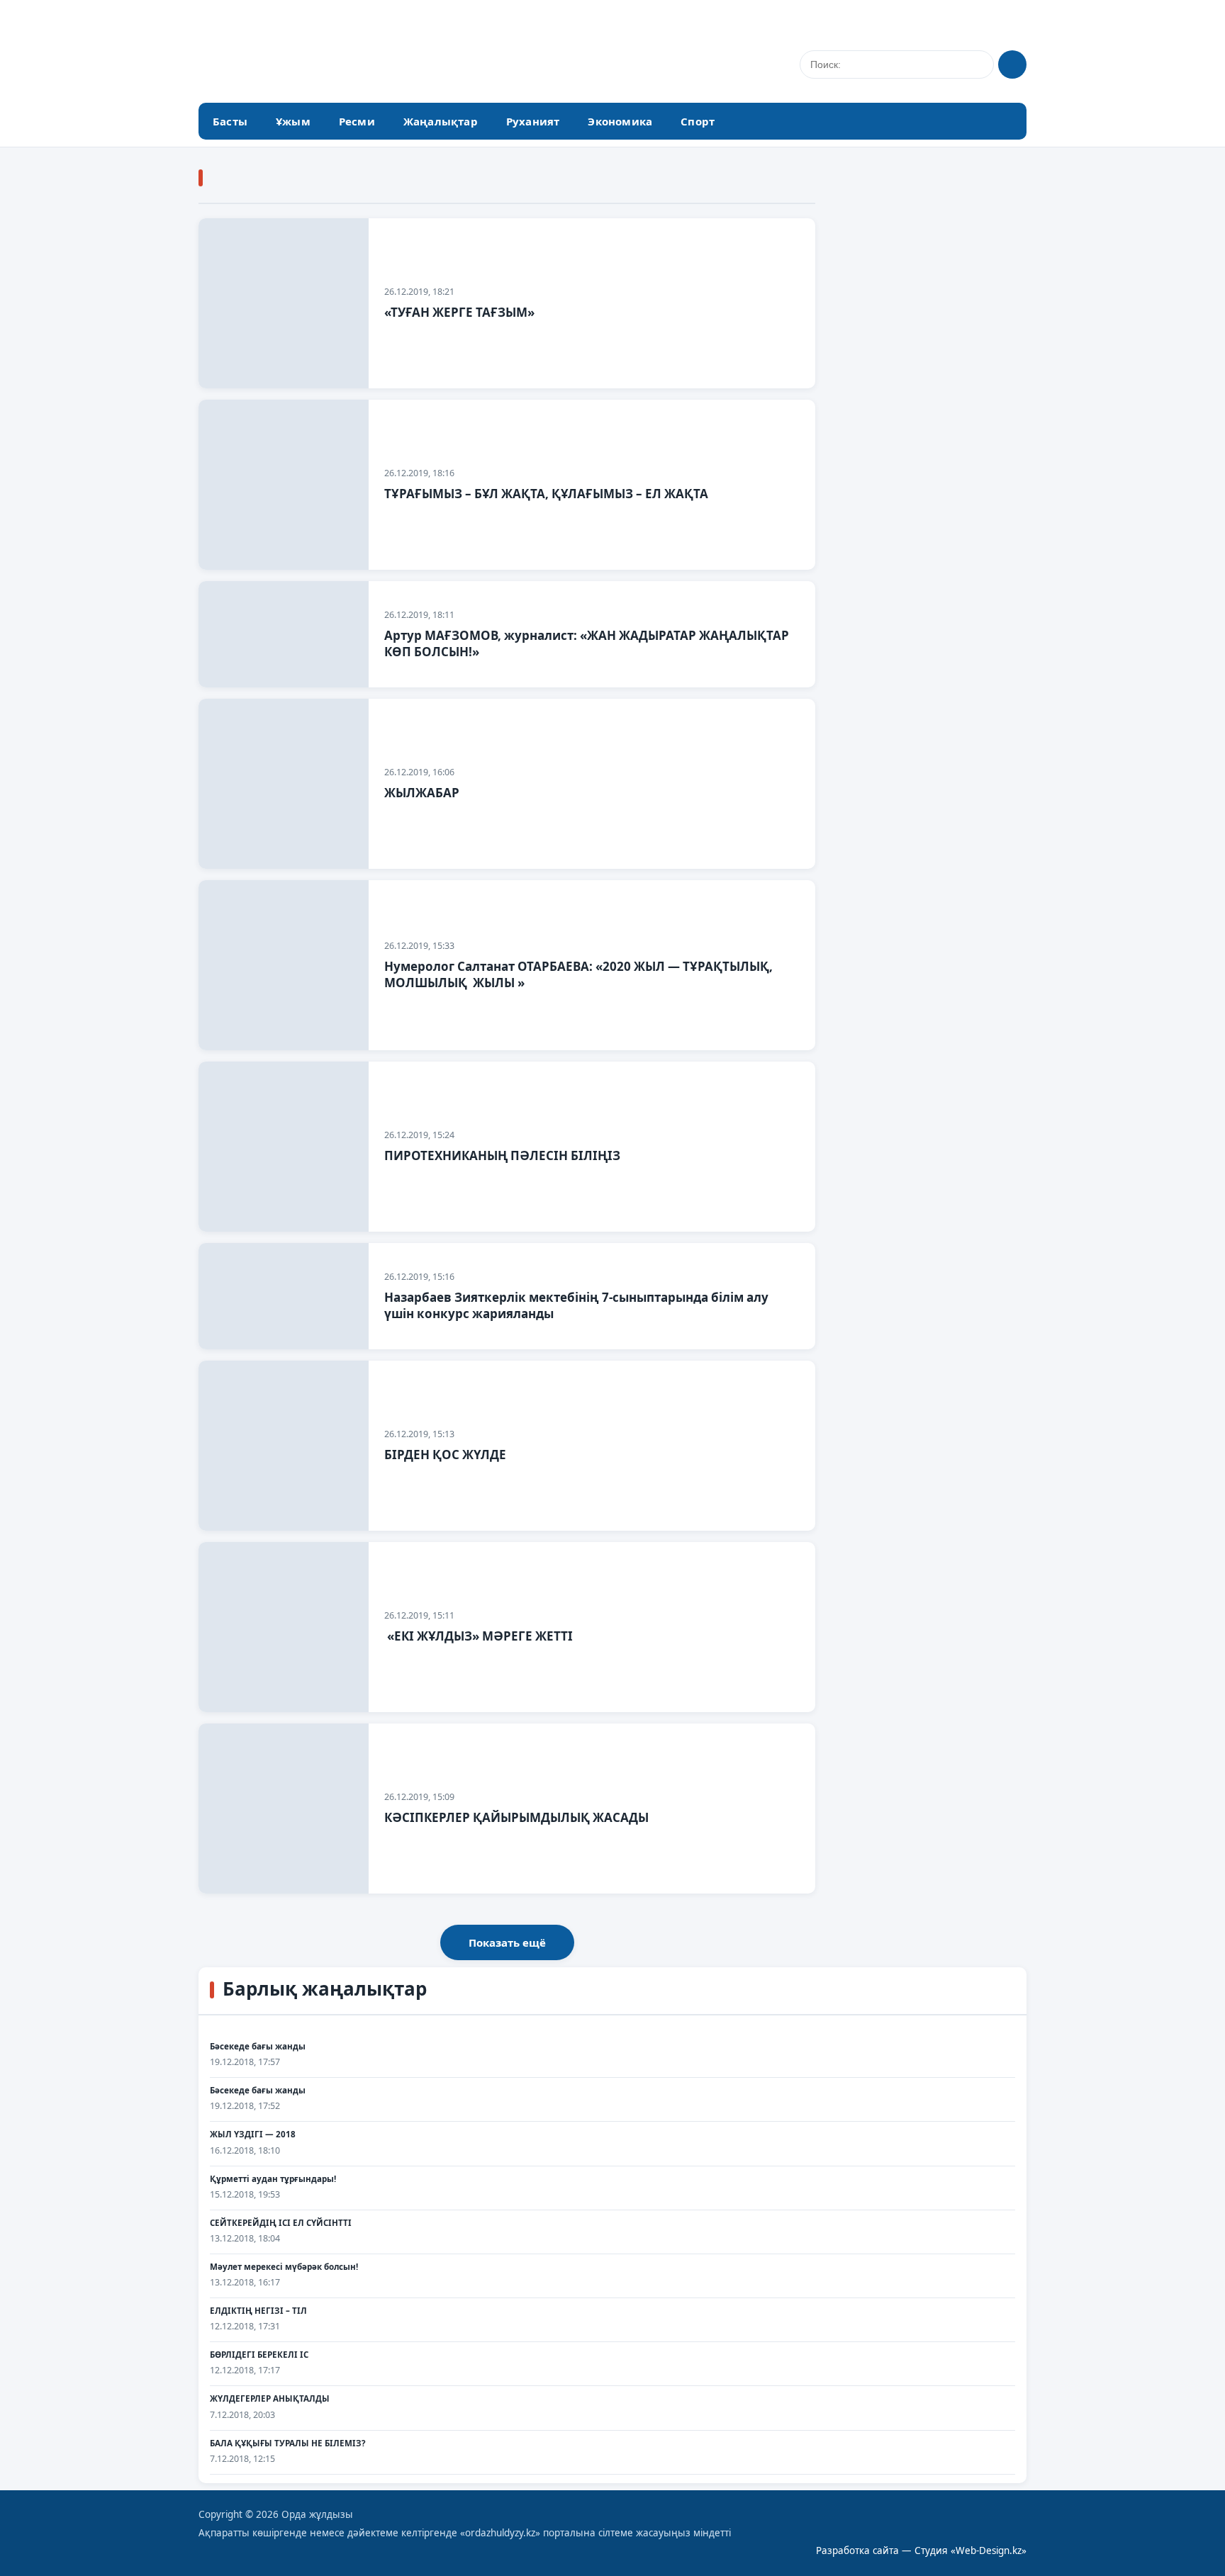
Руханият (533, 121)
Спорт (698, 121)
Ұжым (293, 121)
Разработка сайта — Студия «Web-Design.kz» (921, 2550)
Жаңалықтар (441, 121)
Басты (230, 121)
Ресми (357, 121)
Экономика (620, 121)
